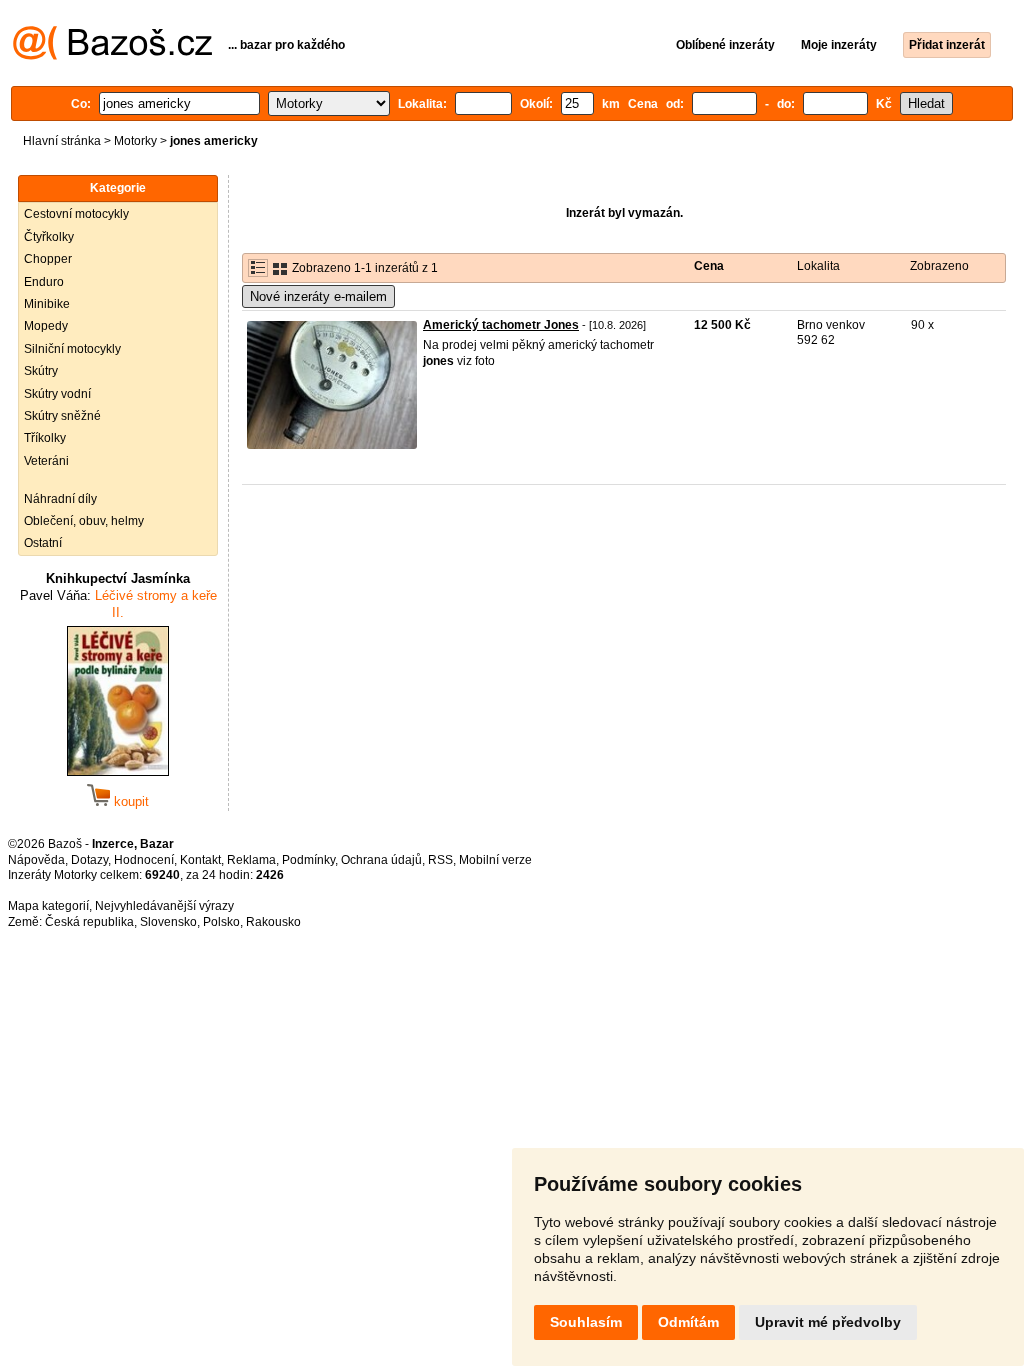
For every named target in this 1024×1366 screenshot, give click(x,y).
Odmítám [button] (688, 1322)
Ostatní (43, 543)
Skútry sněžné (62, 416)
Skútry (41, 371)
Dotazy (89, 860)
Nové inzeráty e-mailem (318, 296)
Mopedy (46, 326)
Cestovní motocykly (76, 214)
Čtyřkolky (49, 237)
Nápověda (36, 860)
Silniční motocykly (72, 349)
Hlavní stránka (62, 141)
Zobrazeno (939, 266)
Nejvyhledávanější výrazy (164, 906)
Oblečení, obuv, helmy (84, 521)
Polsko (221, 922)
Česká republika (89, 922)
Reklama (251, 860)
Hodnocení (144, 860)
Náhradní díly (60, 499)
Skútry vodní (57, 394)
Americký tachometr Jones (501, 325)
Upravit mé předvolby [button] (828, 1322)
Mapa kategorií (48, 906)
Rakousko (273, 922)
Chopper (48, 259)
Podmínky (308, 860)
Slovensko (168, 922)
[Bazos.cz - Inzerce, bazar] (112, 56)
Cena (709, 266)
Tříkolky (45, 438)
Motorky (135, 141)
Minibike (47, 304)
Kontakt (200, 860)
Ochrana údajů (381, 860)
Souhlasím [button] (586, 1322)
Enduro (44, 282)
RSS (440, 860)
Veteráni (46, 461)
